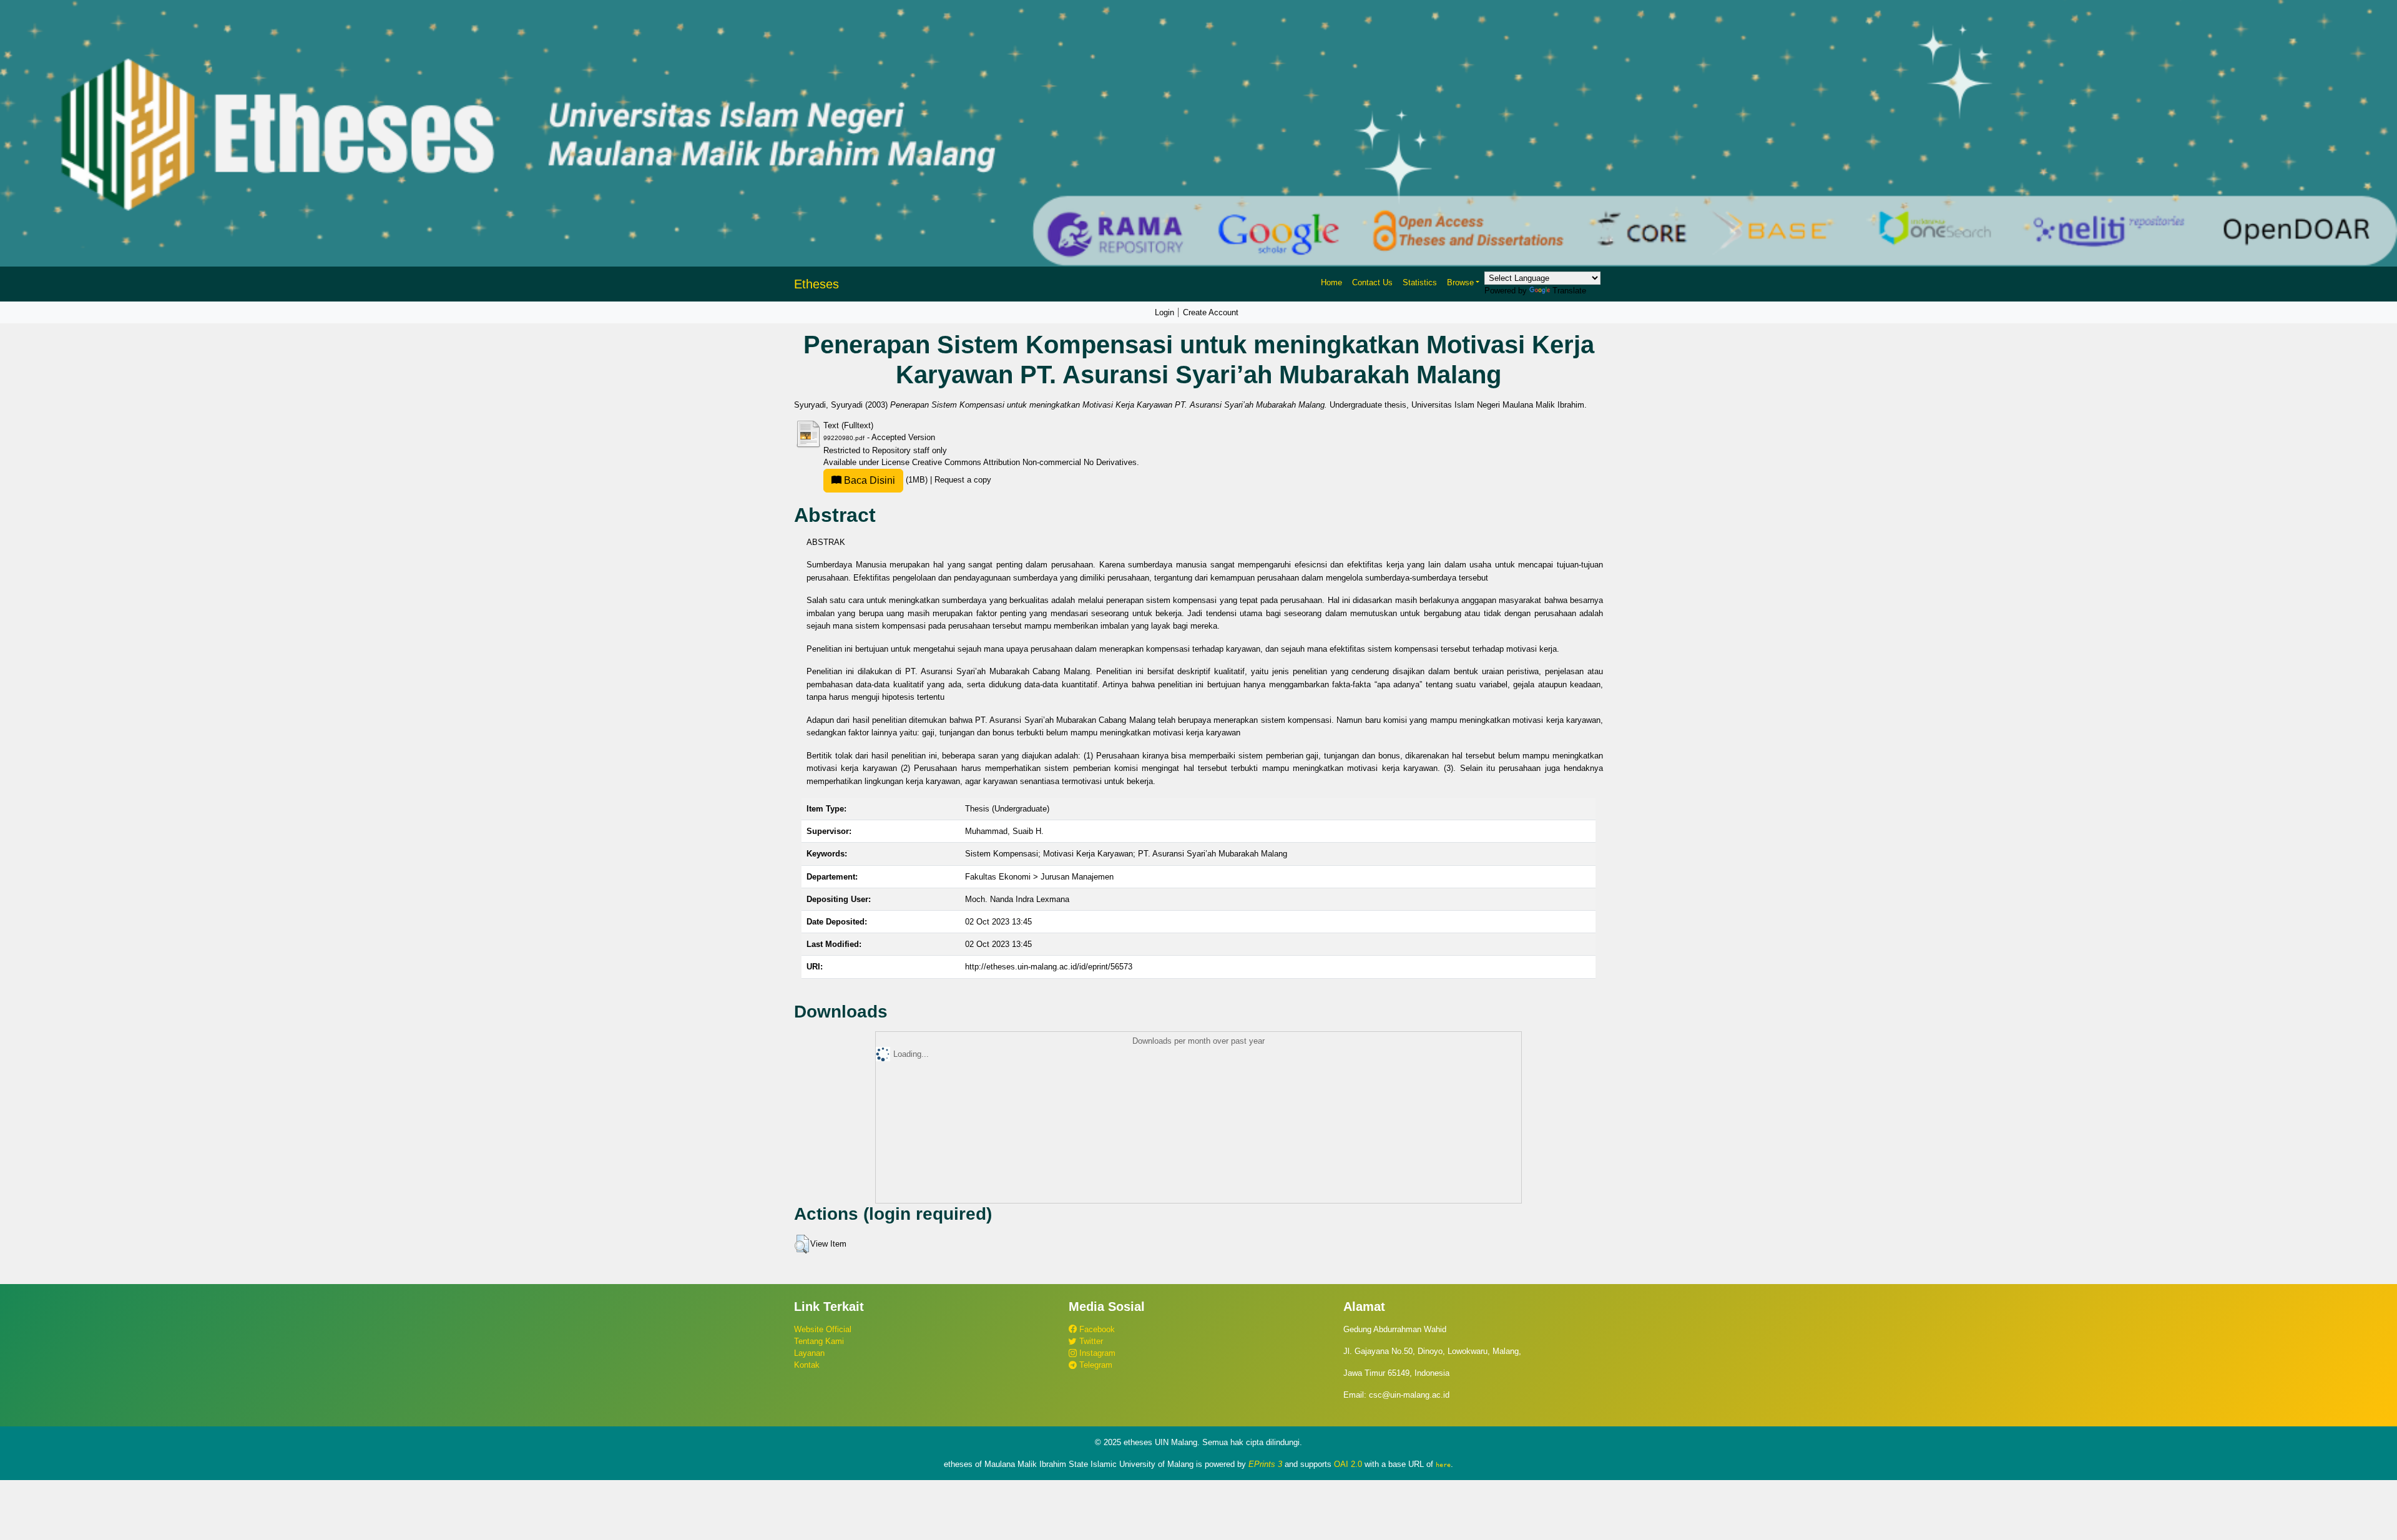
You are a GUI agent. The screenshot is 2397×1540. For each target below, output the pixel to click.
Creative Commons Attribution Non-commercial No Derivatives (1024, 462)
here (1443, 1464)
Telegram (1095, 1365)
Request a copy (963, 480)
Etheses (816, 284)
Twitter (1090, 1341)
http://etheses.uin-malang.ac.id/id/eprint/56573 (1049, 967)
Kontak (807, 1365)
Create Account (1211, 312)
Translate (1569, 291)
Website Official (823, 1329)
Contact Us (1372, 282)
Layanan (809, 1353)
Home (1331, 282)
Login (1164, 312)
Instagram (1096, 1353)
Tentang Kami (819, 1341)
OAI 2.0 (1348, 1464)
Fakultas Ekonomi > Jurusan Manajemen (1039, 877)
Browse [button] (1460, 282)
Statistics (1420, 282)
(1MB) (886, 480)
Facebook (1096, 1329)
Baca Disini (868, 480)
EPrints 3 (1265, 1464)
